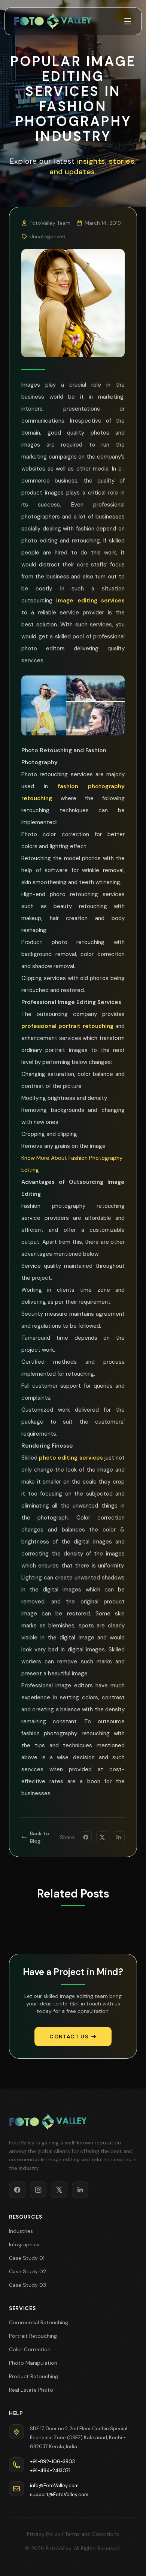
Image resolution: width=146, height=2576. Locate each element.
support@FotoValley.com (59, 2495)
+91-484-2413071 (50, 2471)
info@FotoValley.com (54, 2486)
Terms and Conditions (92, 2534)
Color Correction (30, 2349)
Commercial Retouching (39, 2322)
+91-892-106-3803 (52, 2462)
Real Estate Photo (31, 2390)
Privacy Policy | (45, 2534)
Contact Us (69, 2037)
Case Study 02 (28, 2271)
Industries (21, 2231)
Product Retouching (34, 2376)
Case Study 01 (27, 2258)
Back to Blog (39, 1837)
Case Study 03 (28, 2285)
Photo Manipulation (33, 2363)
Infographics (24, 2244)
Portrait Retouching (33, 2336)
